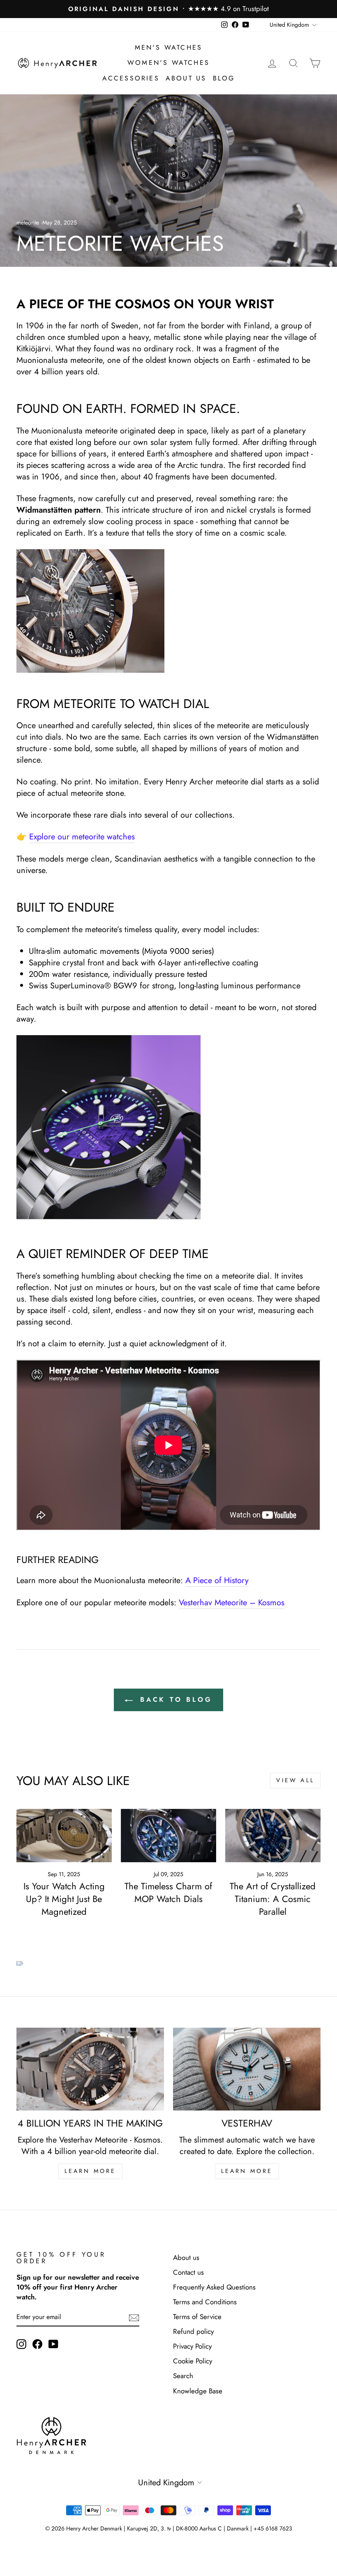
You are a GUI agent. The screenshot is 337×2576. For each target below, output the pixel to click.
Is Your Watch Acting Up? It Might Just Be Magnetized (64, 1899)
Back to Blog (174, 1699)
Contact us (188, 2272)
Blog (224, 78)
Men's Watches (169, 47)
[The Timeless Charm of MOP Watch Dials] (168, 1836)
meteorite (28, 222)
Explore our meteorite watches (82, 837)
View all (295, 1780)
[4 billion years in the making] (90, 2069)
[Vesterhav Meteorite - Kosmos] (168, 611)
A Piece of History (217, 1581)
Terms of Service (197, 2317)
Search (183, 2376)
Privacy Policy (192, 2346)
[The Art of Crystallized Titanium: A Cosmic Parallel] (273, 1836)
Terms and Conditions (205, 2302)
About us (186, 78)
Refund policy (193, 2331)
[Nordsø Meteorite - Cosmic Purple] (108, 1127)
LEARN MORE (90, 2171)
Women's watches (168, 63)
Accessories (131, 78)
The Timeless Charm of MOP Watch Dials (168, 1892)
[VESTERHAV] (247, 2069)
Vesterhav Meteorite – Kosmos (232, 1603)
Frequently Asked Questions (214, 2287)
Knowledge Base (198, 2391)
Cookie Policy (193, 2361)
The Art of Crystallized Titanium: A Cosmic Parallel (273, 1899)
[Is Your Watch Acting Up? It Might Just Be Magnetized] (64, 1836)
